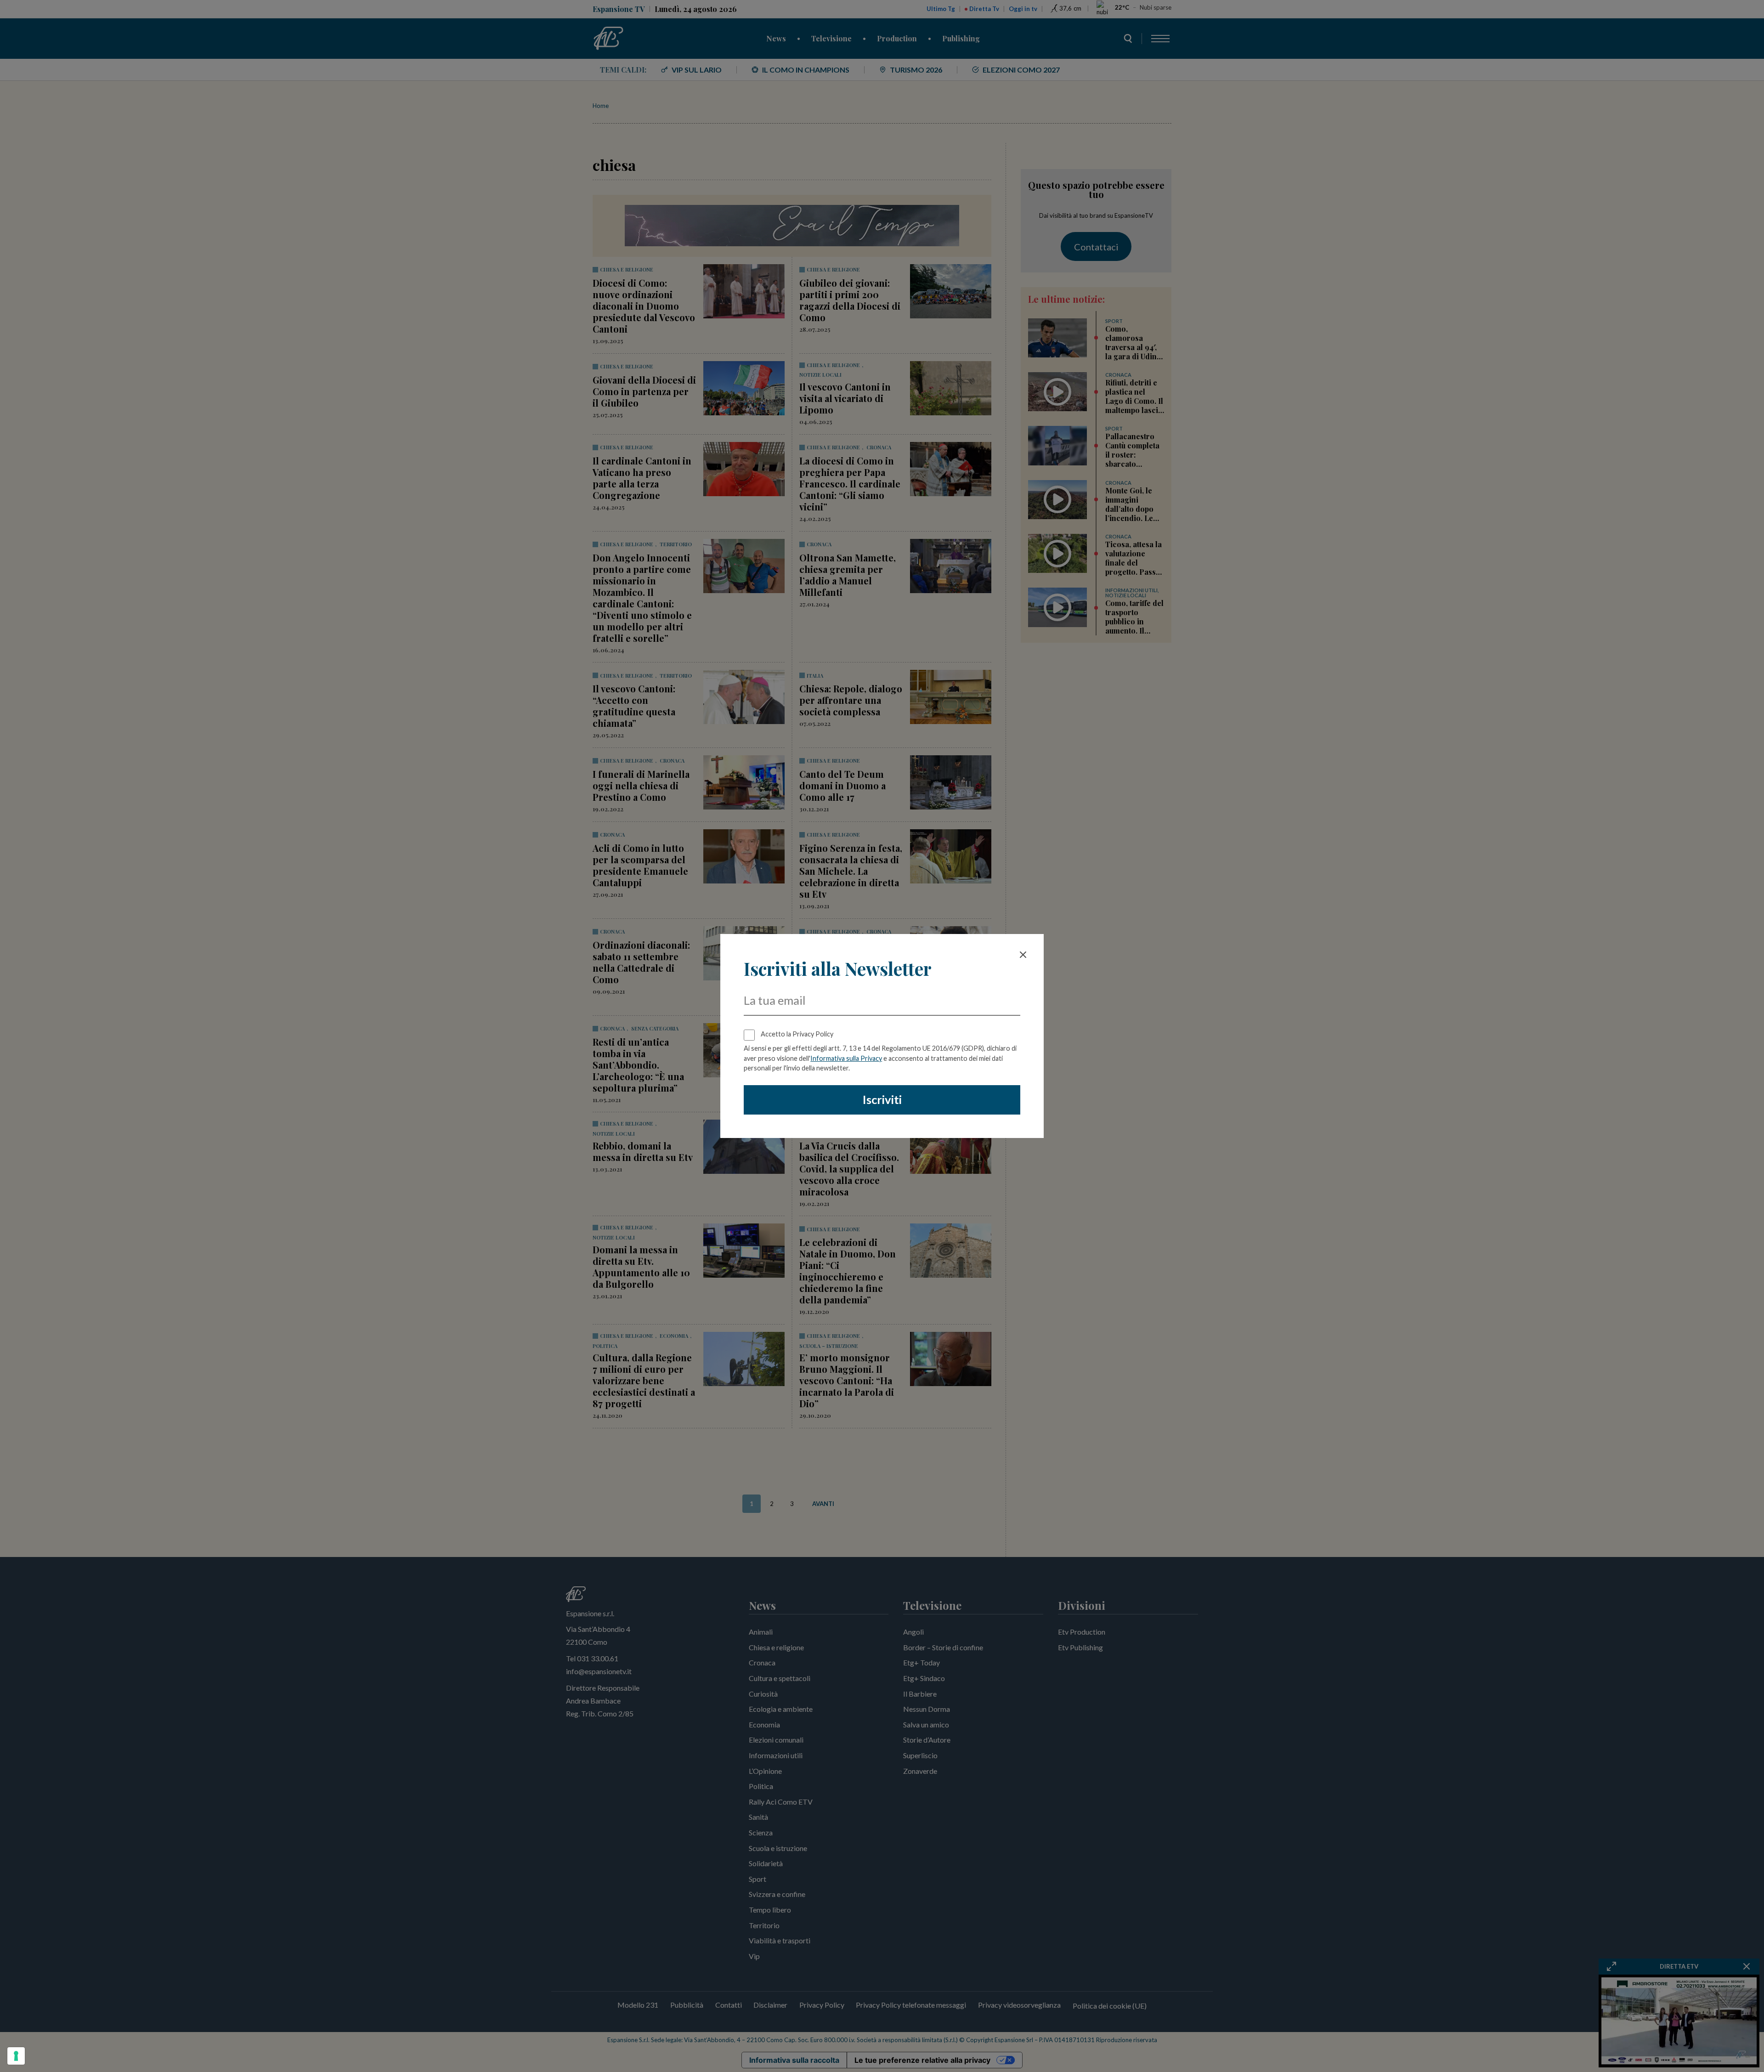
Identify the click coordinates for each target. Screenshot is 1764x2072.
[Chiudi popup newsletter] (1023, 955)
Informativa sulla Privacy (846, 1058)
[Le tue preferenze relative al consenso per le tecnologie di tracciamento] (16, 2056)
